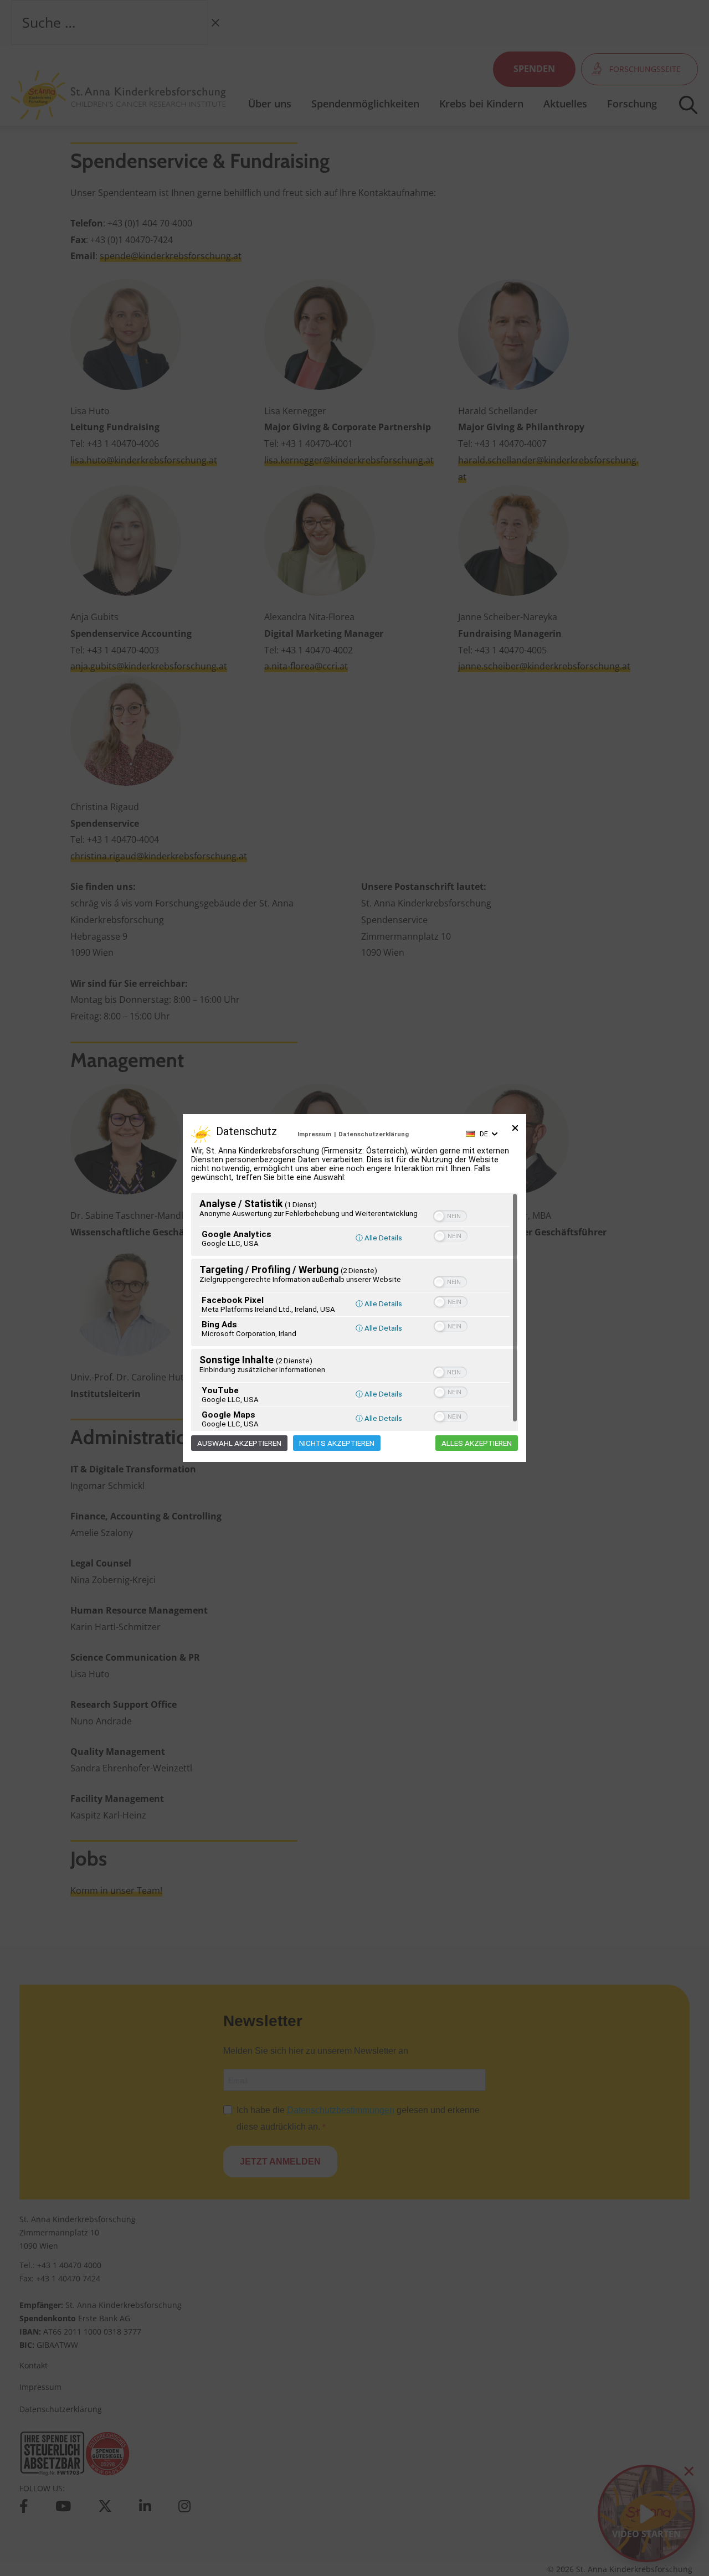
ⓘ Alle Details (379, 1238)
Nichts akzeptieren (337, 1443)
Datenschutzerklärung (374, 1134)
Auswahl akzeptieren (239, 1443)
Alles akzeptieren (477, 1443)
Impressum (314, 1134)
